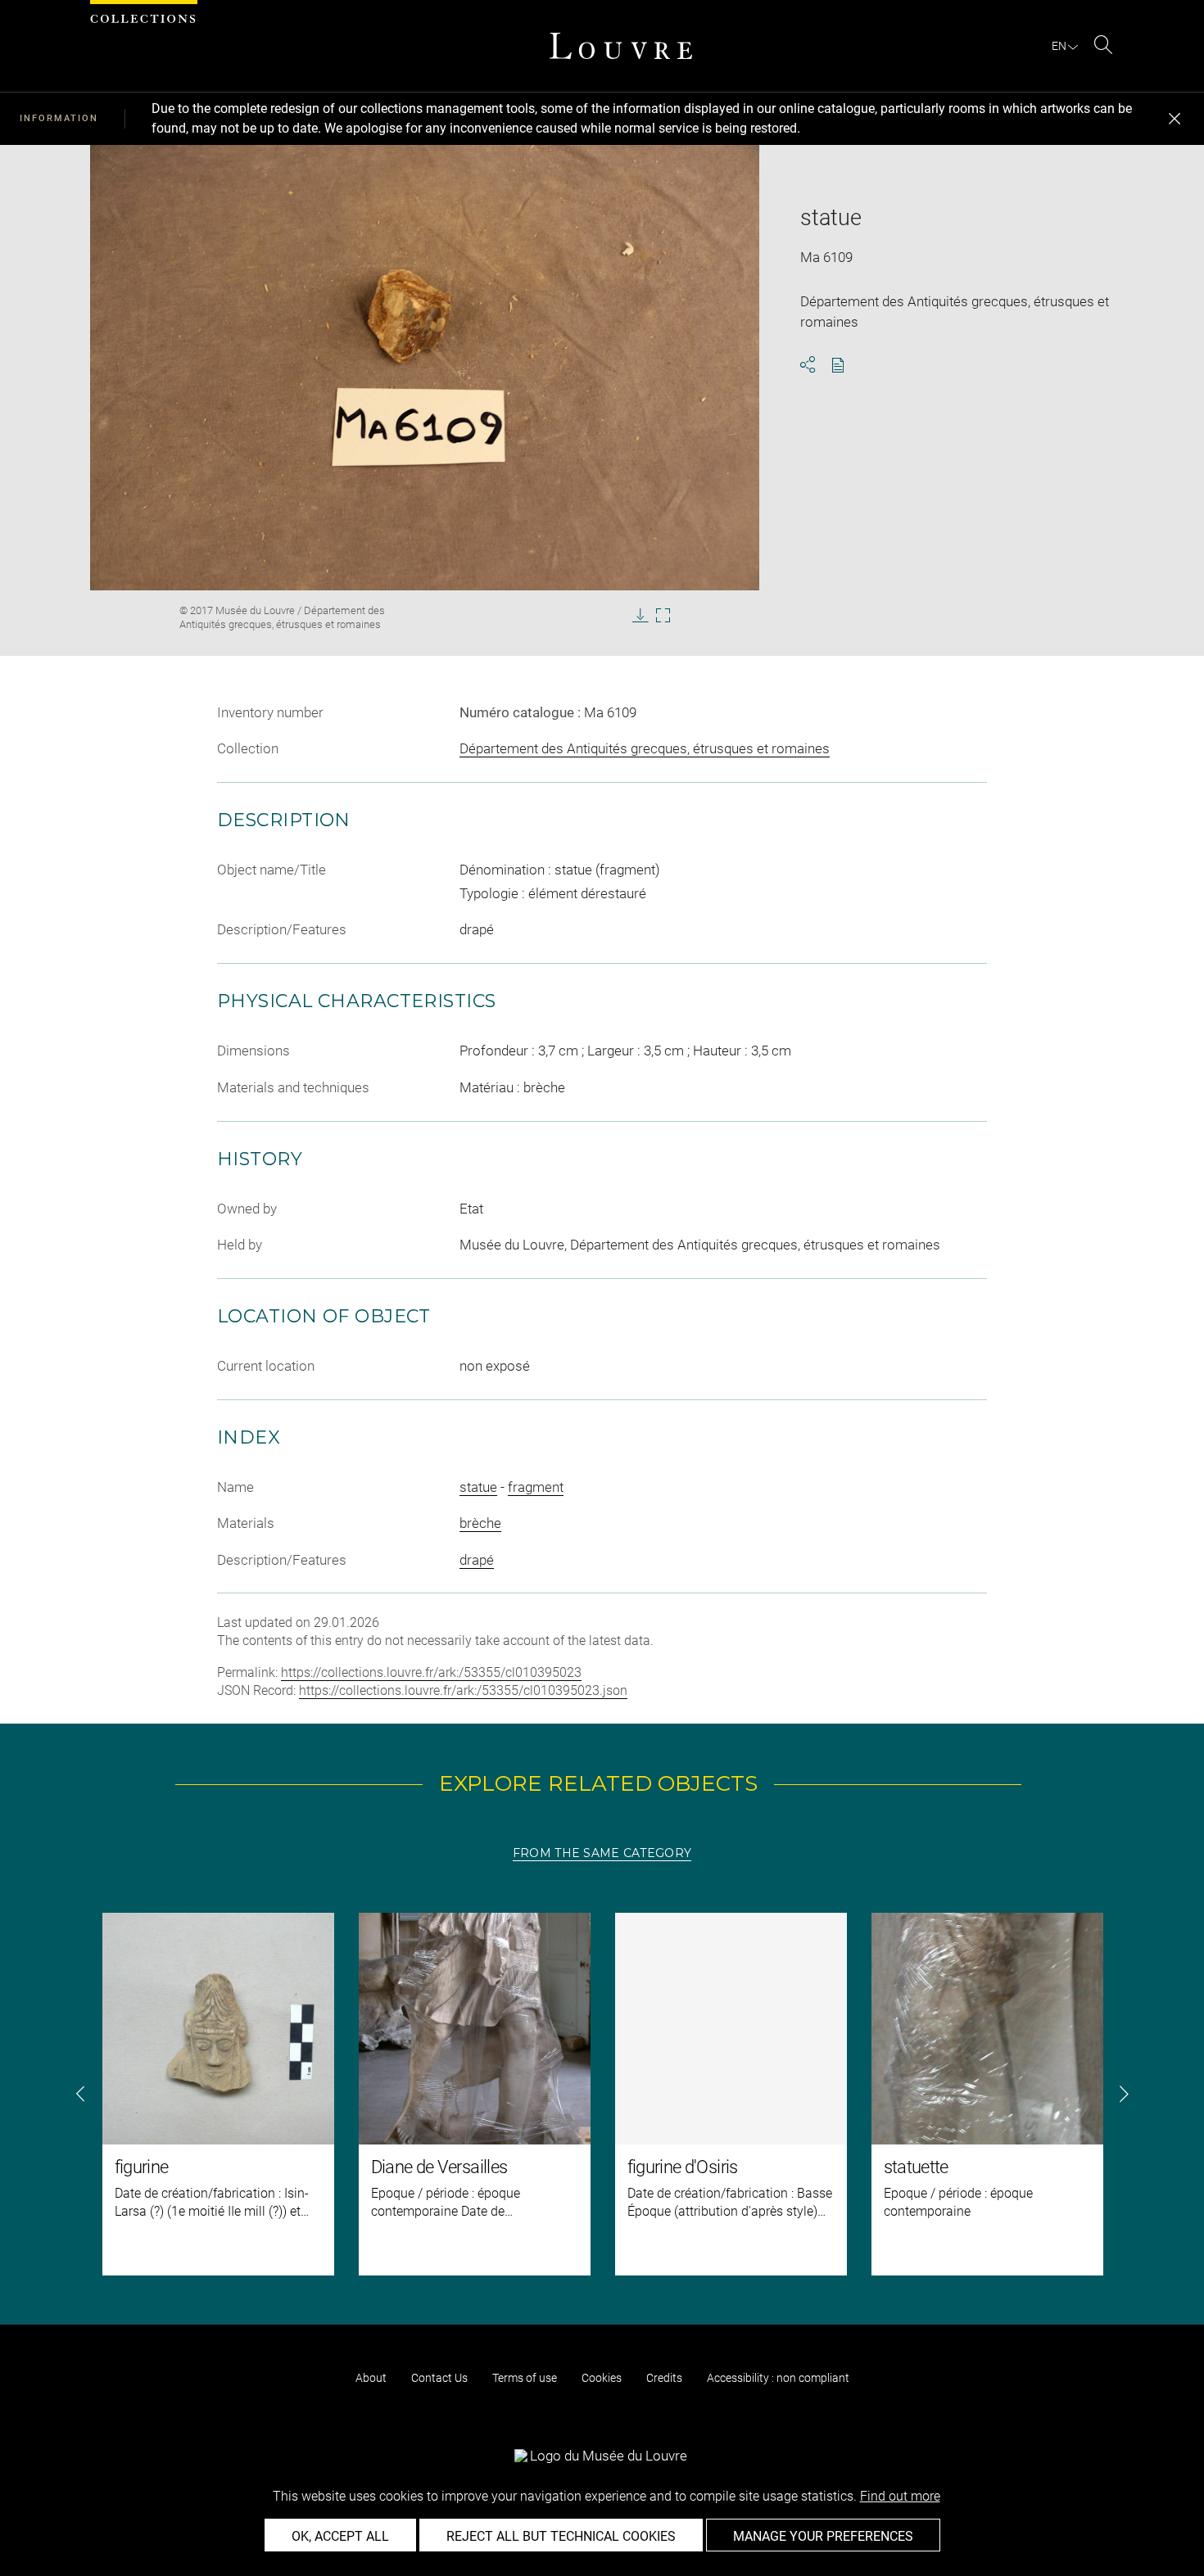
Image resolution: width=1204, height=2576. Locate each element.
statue (478, 1487)
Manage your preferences (823, 2536)
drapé (477, 1560)
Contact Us (439, 2378)
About (371, 2378)
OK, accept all (340, 2536)
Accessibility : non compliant (778, 2378)
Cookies (602, 2378)
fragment (536, 1487)
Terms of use (525, 2378)
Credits (664, 2378)
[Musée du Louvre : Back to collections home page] (621, 46)
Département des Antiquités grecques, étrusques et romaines (645, 748)
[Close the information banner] (1175, 119)
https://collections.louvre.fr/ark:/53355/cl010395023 (431, 1672)
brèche (480, 1523)
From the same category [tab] (602, 1853)
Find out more (900, 2496)
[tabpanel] (602, 2094)
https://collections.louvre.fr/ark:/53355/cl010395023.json (463, 1690)
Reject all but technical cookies (561, 2536)
